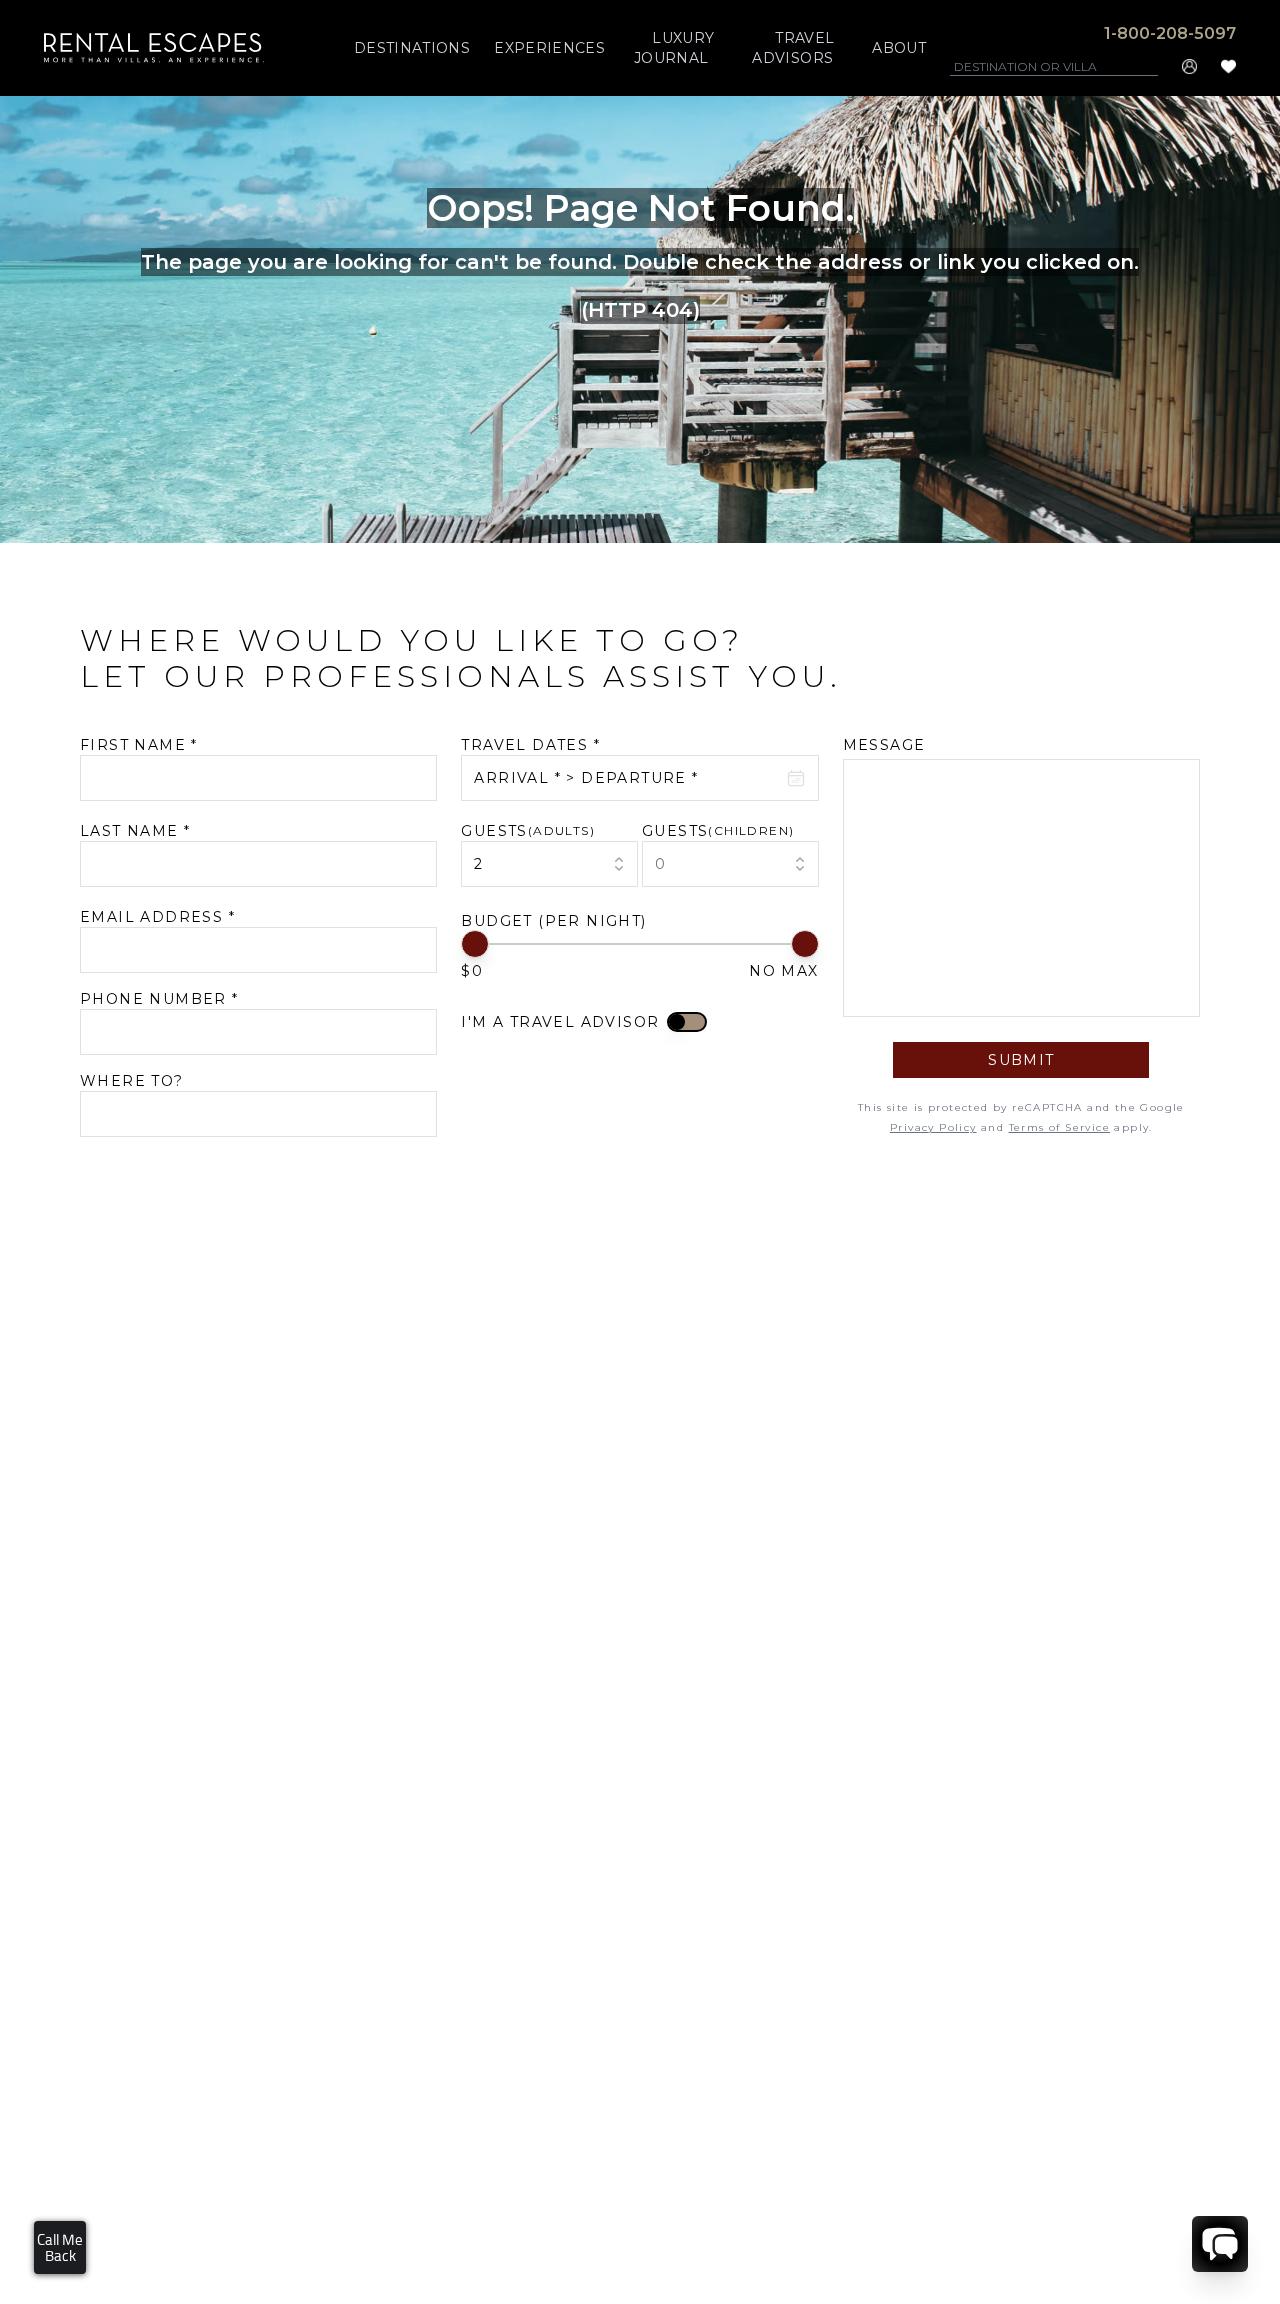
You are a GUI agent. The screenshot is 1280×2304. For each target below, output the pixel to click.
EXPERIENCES (549, 48)
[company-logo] (154, 47)
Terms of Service (1059, 1127)
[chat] (1220, 2244)
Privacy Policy (933, 1127)
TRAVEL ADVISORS (793, 48)
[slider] (475, 944)
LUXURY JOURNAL (674, 48)
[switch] (687, 1022)
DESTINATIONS (412, 48)
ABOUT (899, 48)
